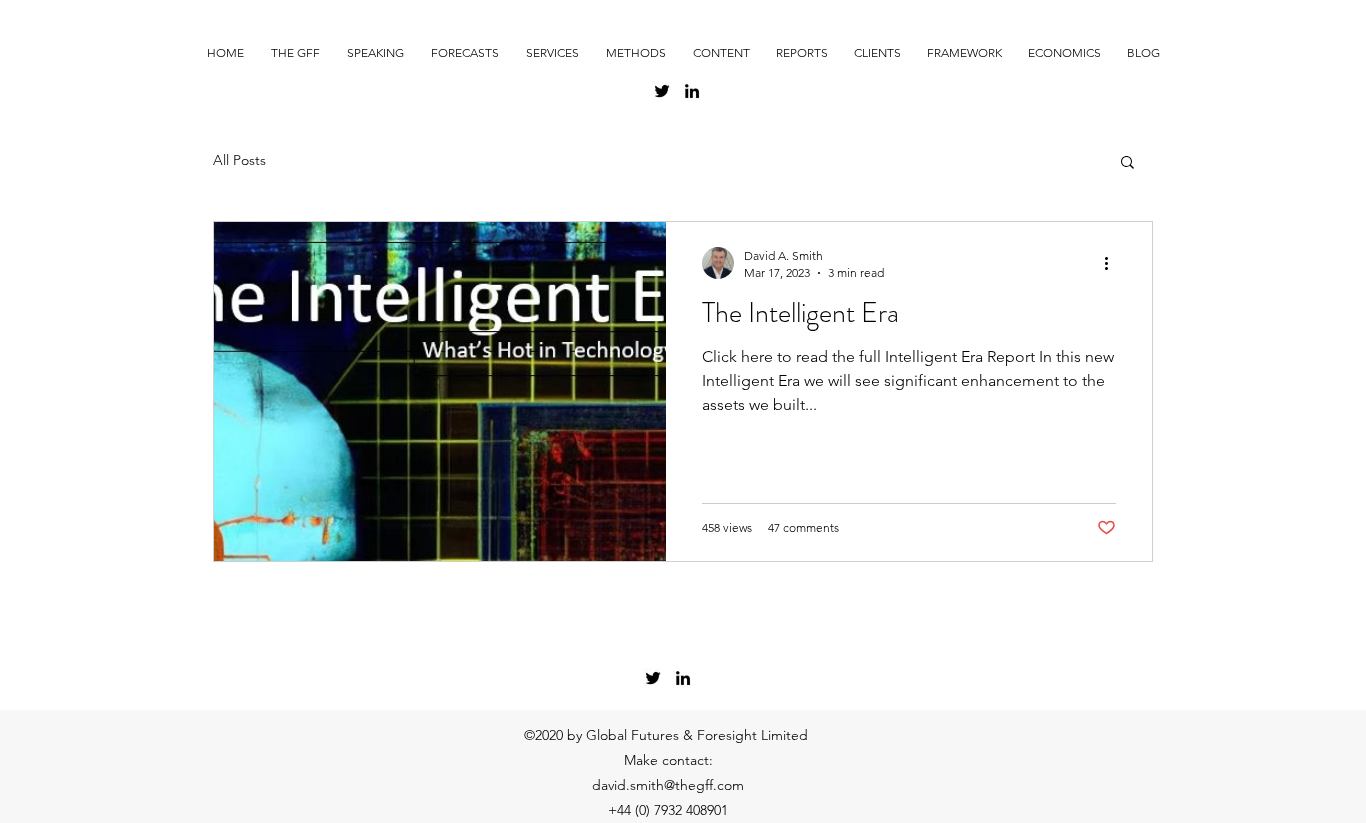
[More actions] (1113, 263)
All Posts (239, 160)
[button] (1127, 163)
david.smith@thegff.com (668, 785)
